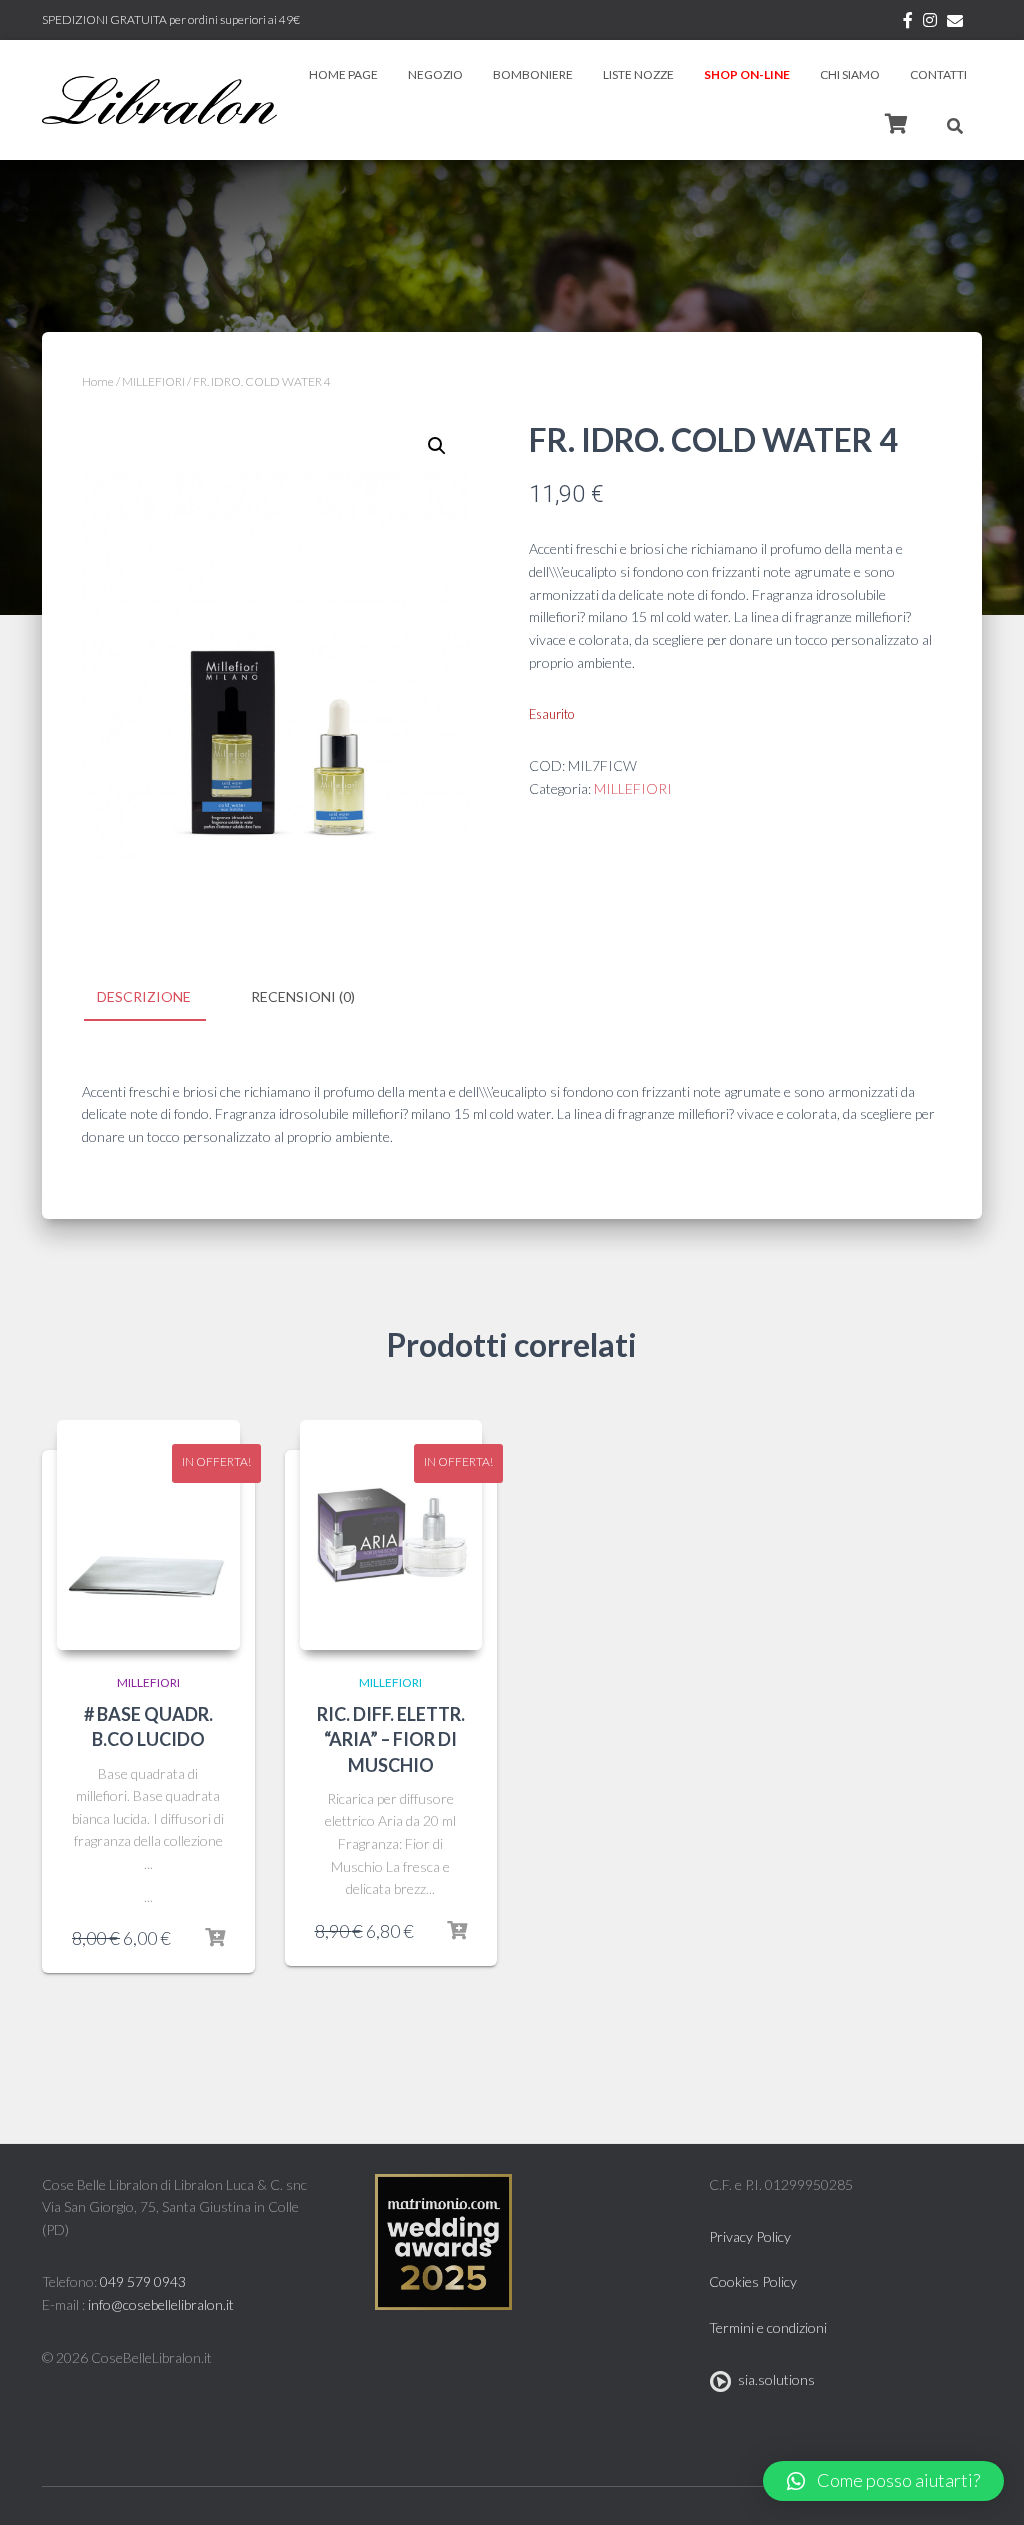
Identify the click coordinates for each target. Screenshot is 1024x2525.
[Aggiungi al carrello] (215, 1938)
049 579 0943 (143, 2281)
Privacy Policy (750, 2236)
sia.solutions (773, 2379)
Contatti (938, 74)
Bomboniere (533, 74)
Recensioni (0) (303, 996)
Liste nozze (638, 74)
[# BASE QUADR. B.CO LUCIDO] (148, 1535)
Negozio (435, 74)
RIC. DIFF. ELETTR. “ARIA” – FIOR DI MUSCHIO (391, 1739)
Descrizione (144, 996)
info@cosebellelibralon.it (161, 2304)
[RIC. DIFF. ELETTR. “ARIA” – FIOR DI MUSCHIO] (391, 1535)
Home (98, 381)
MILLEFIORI (153, 381)
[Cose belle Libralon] (159, 100)
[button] (883, 2481)
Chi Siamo (850, 74)
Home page (343, 74)
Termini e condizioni (768, 2327)
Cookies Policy (753, 2281)
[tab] (159, 998)
